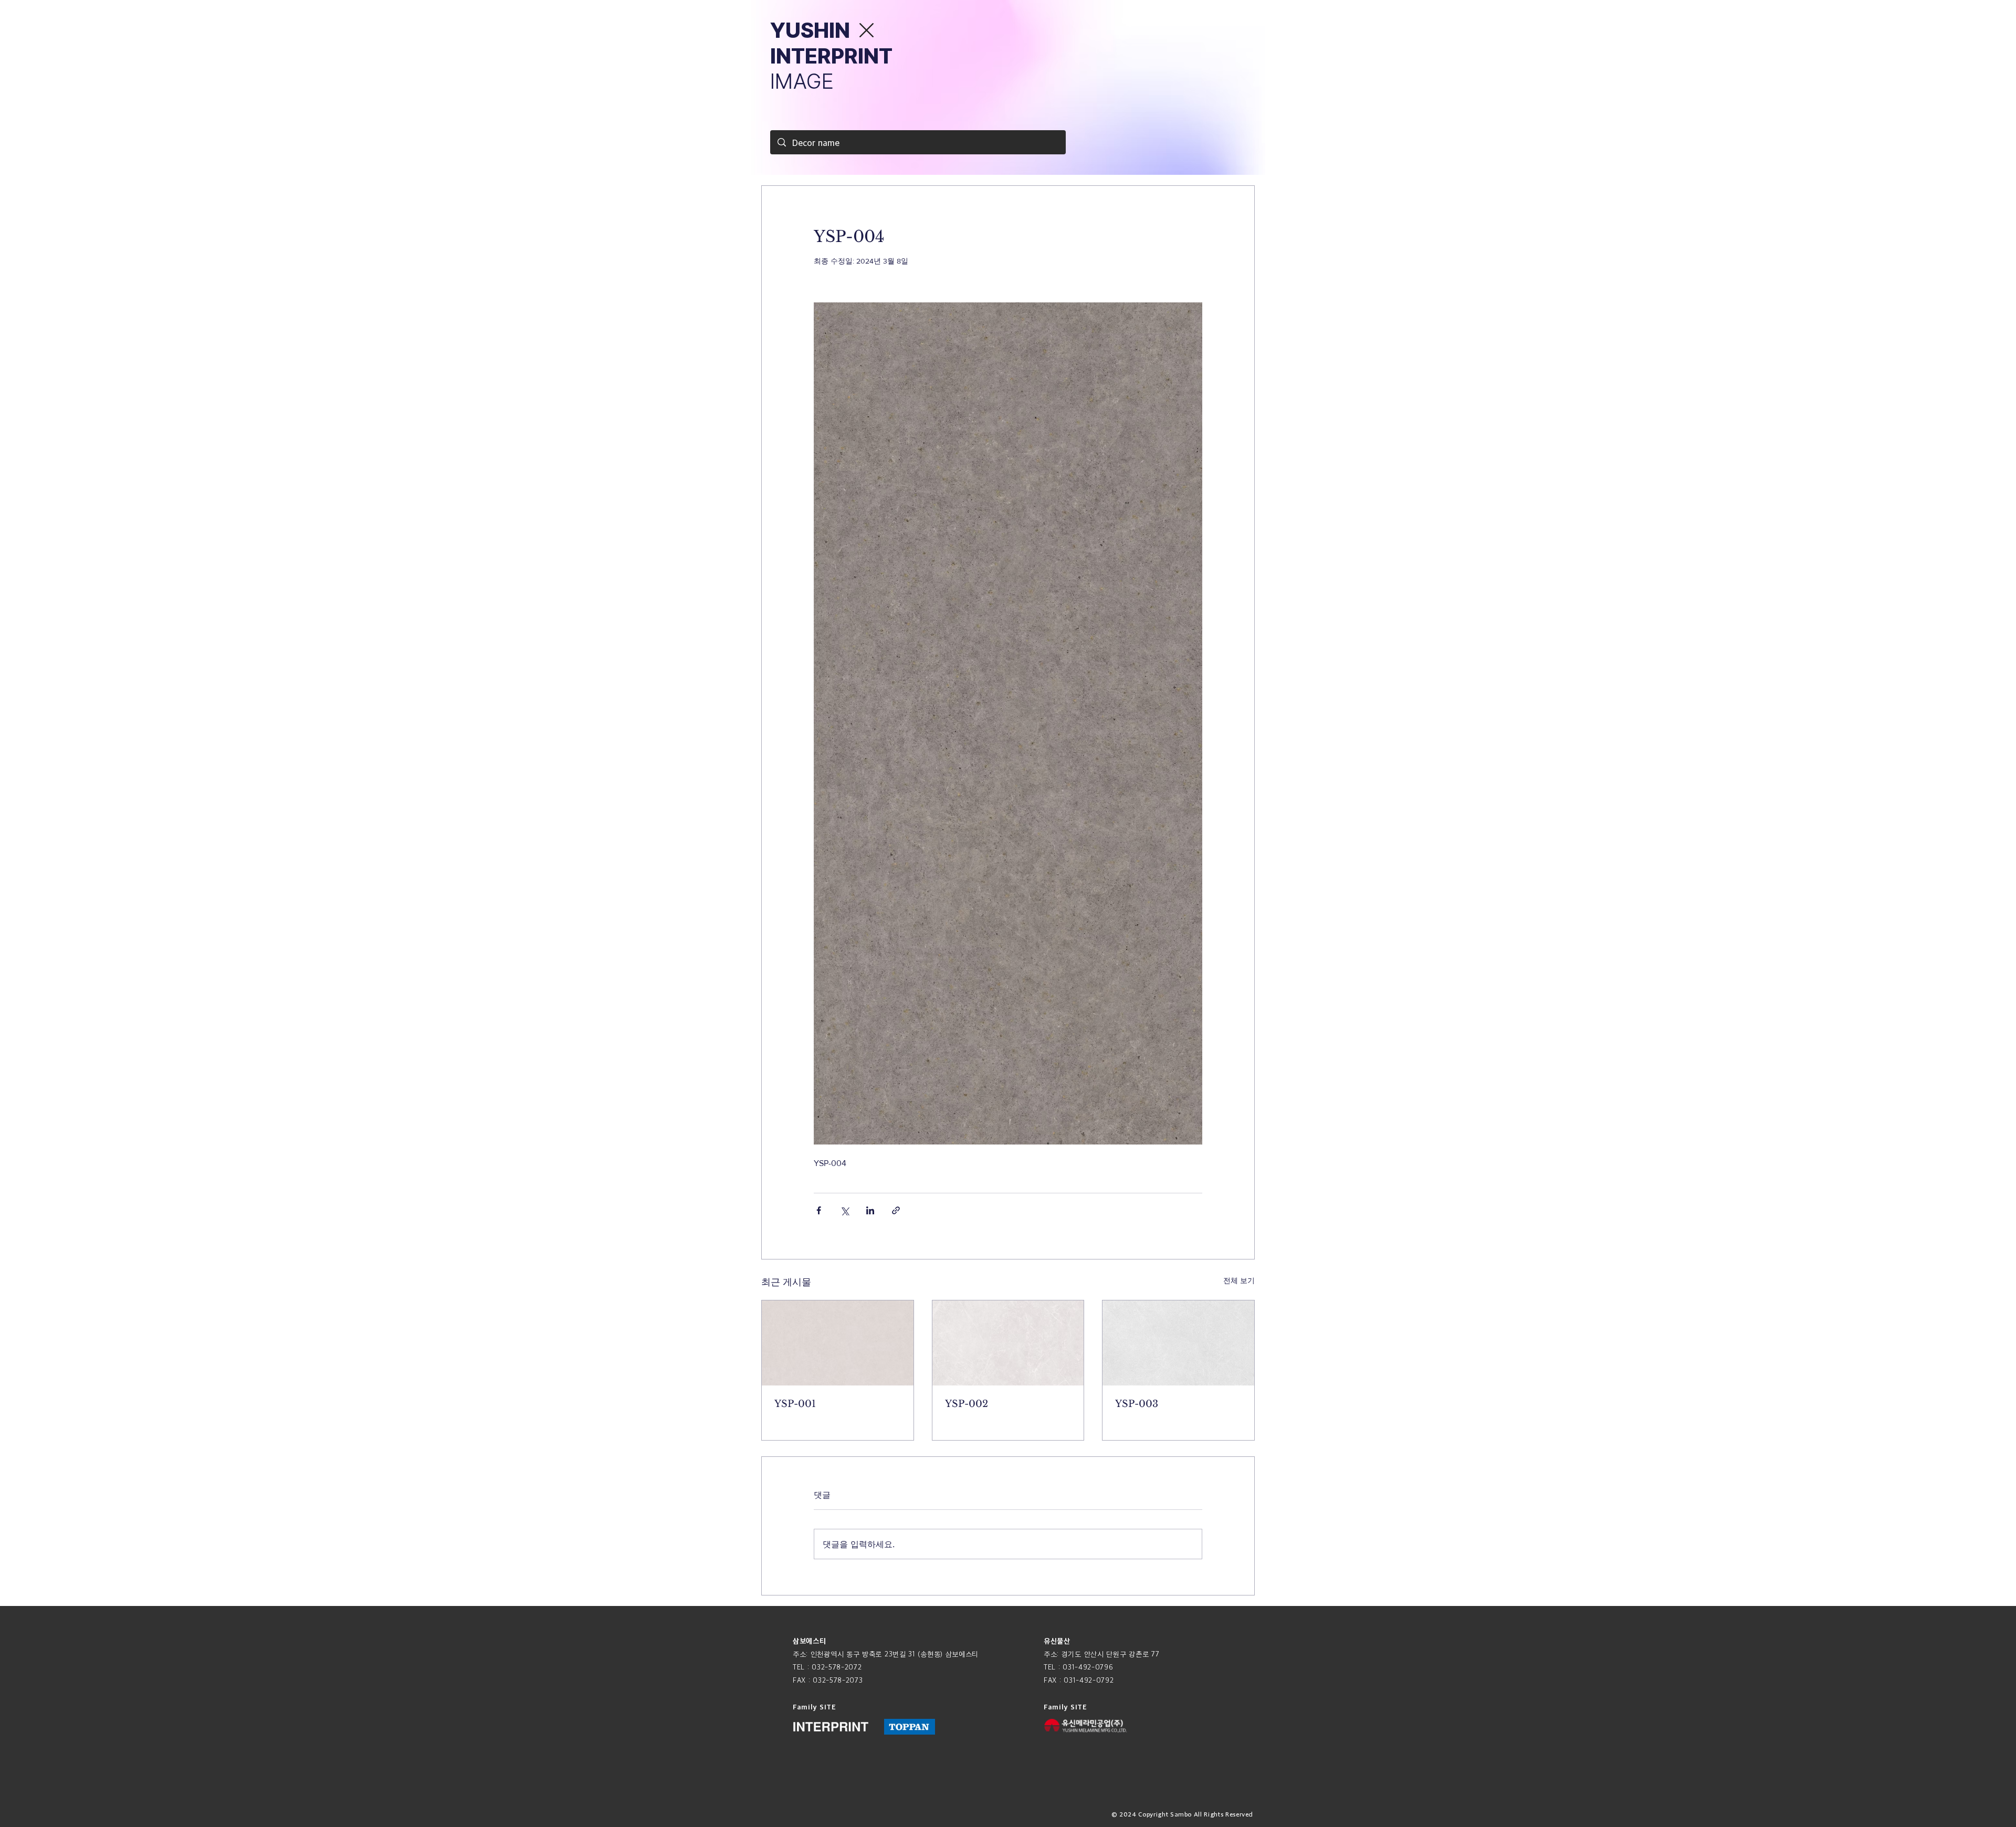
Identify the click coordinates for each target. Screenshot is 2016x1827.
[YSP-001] (838, 1343)
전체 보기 (1239, 1280)
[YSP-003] (1178, 1343)
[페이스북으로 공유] (819, 1210)
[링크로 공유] (896, 1210)
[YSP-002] (1008, 1343)
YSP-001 (795, 1404)
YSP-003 (1137, 1404)
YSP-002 (967, 1404)
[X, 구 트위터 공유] (844, 1210)
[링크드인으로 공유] (870, 1210)
